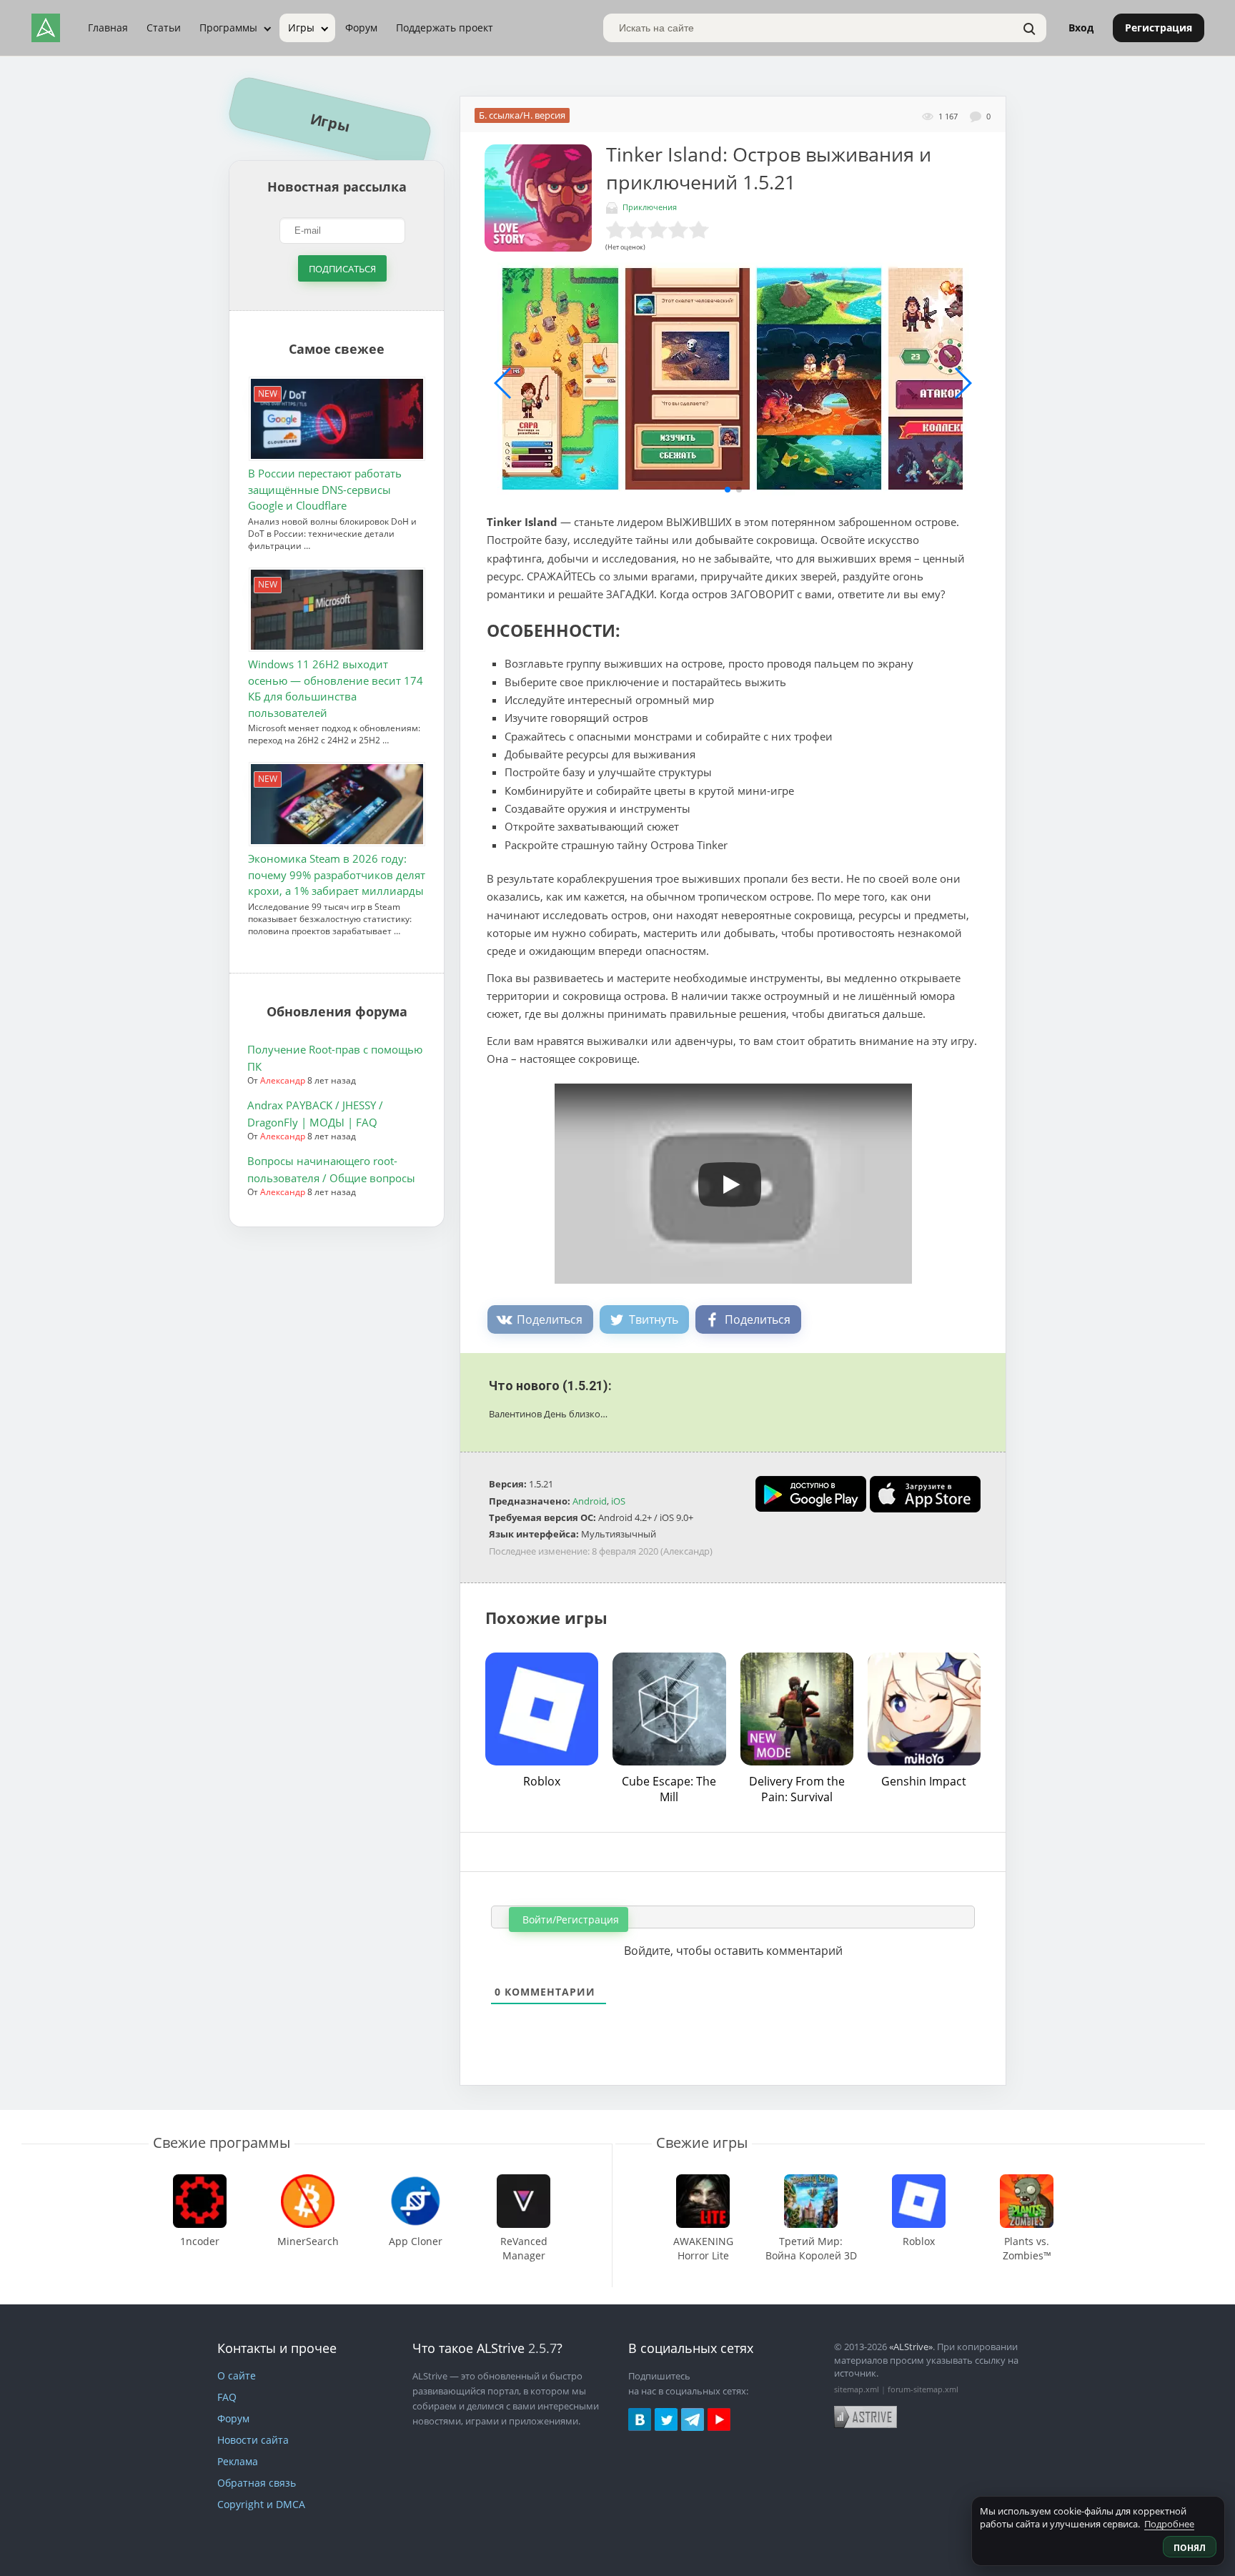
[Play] (723, 1179)
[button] (728, 490)
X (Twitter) (666, 2419)
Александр (283, 1080)
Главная (108, 28)
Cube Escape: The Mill (669, 1789)
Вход (1081, 28)
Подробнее (1169, 2524)
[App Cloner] (416, 2181)
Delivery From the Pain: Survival (797, 1789)
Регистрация (1159, 28)
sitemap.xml (857, 2389)
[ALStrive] (46, 28)
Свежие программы (222, 2142)
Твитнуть (654, 1319)
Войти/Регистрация (569, 1919)
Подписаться (342, 269)
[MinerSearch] (308, 2181)
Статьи (164, 28)
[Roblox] (919, 2181)
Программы (228, 28)
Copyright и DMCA (261, 2504)
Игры (301, 28)
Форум (361, 28)
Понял (1190, 2548)
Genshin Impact (924, 1781)
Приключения (650, 207)
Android (590, 1501)
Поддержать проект (445, 28)
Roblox (542, 1781)
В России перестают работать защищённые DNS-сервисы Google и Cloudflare (325, 489)
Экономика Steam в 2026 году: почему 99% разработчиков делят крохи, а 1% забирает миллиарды (337, 875)
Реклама (238, 2461)
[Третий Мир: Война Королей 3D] (811, 2181)
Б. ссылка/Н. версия (522, 115)
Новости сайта (253, 2440)
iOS (618, 1501)
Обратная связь (257, 2483)
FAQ (227, 2397)
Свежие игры (702, 2142)
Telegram (693, 2419)
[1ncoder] (200, 2181)
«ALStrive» (911, 2347)
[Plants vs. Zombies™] (1027, 2181)
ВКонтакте (640, 2419)
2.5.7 (542, 2348)
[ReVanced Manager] (524, 2181)
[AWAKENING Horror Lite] (703, 2181)
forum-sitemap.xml (923, 2389)
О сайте (237, 2376)
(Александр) (686, 1551)
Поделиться (550, 1319)
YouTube (719, 2419)
